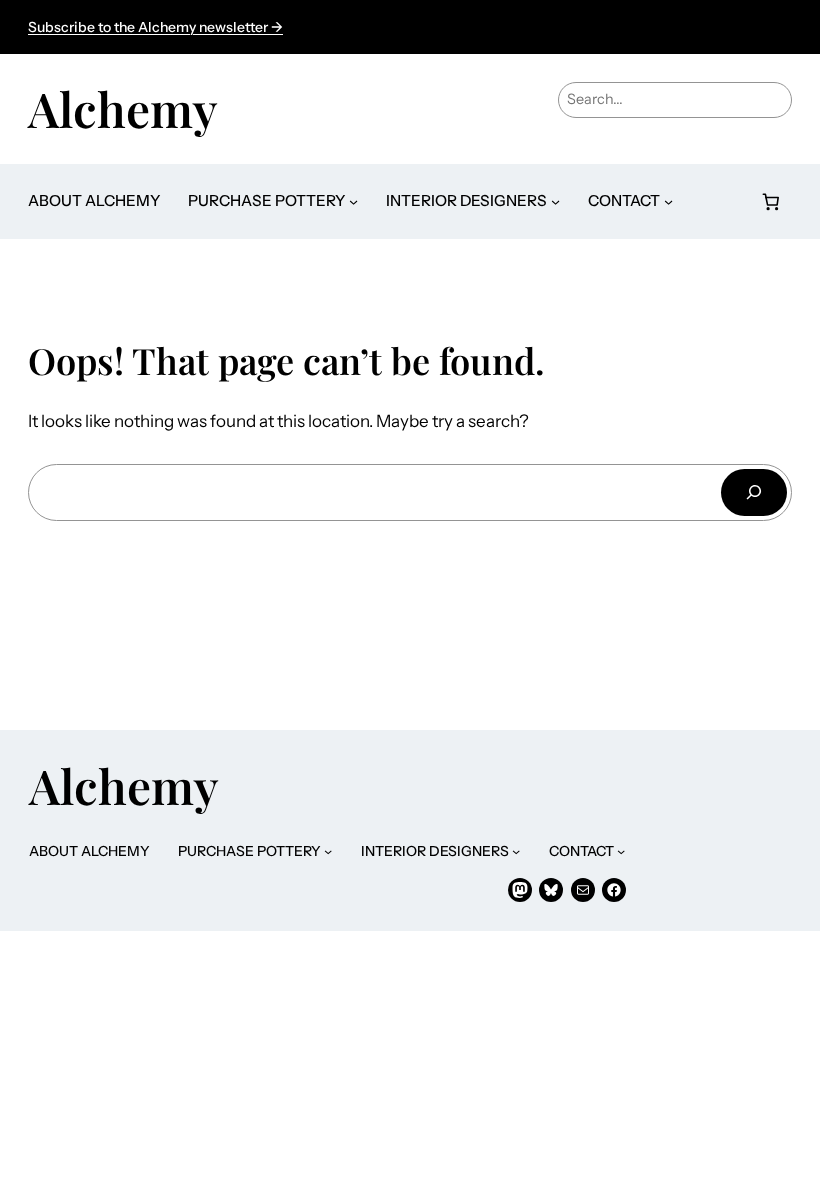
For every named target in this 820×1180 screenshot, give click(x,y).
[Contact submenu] (668, 201)
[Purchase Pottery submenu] (353, 201)
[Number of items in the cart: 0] (771, 201)
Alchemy (123, 108)
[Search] (754, 492)
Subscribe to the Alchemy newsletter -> (155, 27)
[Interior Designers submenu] (555, 201)
